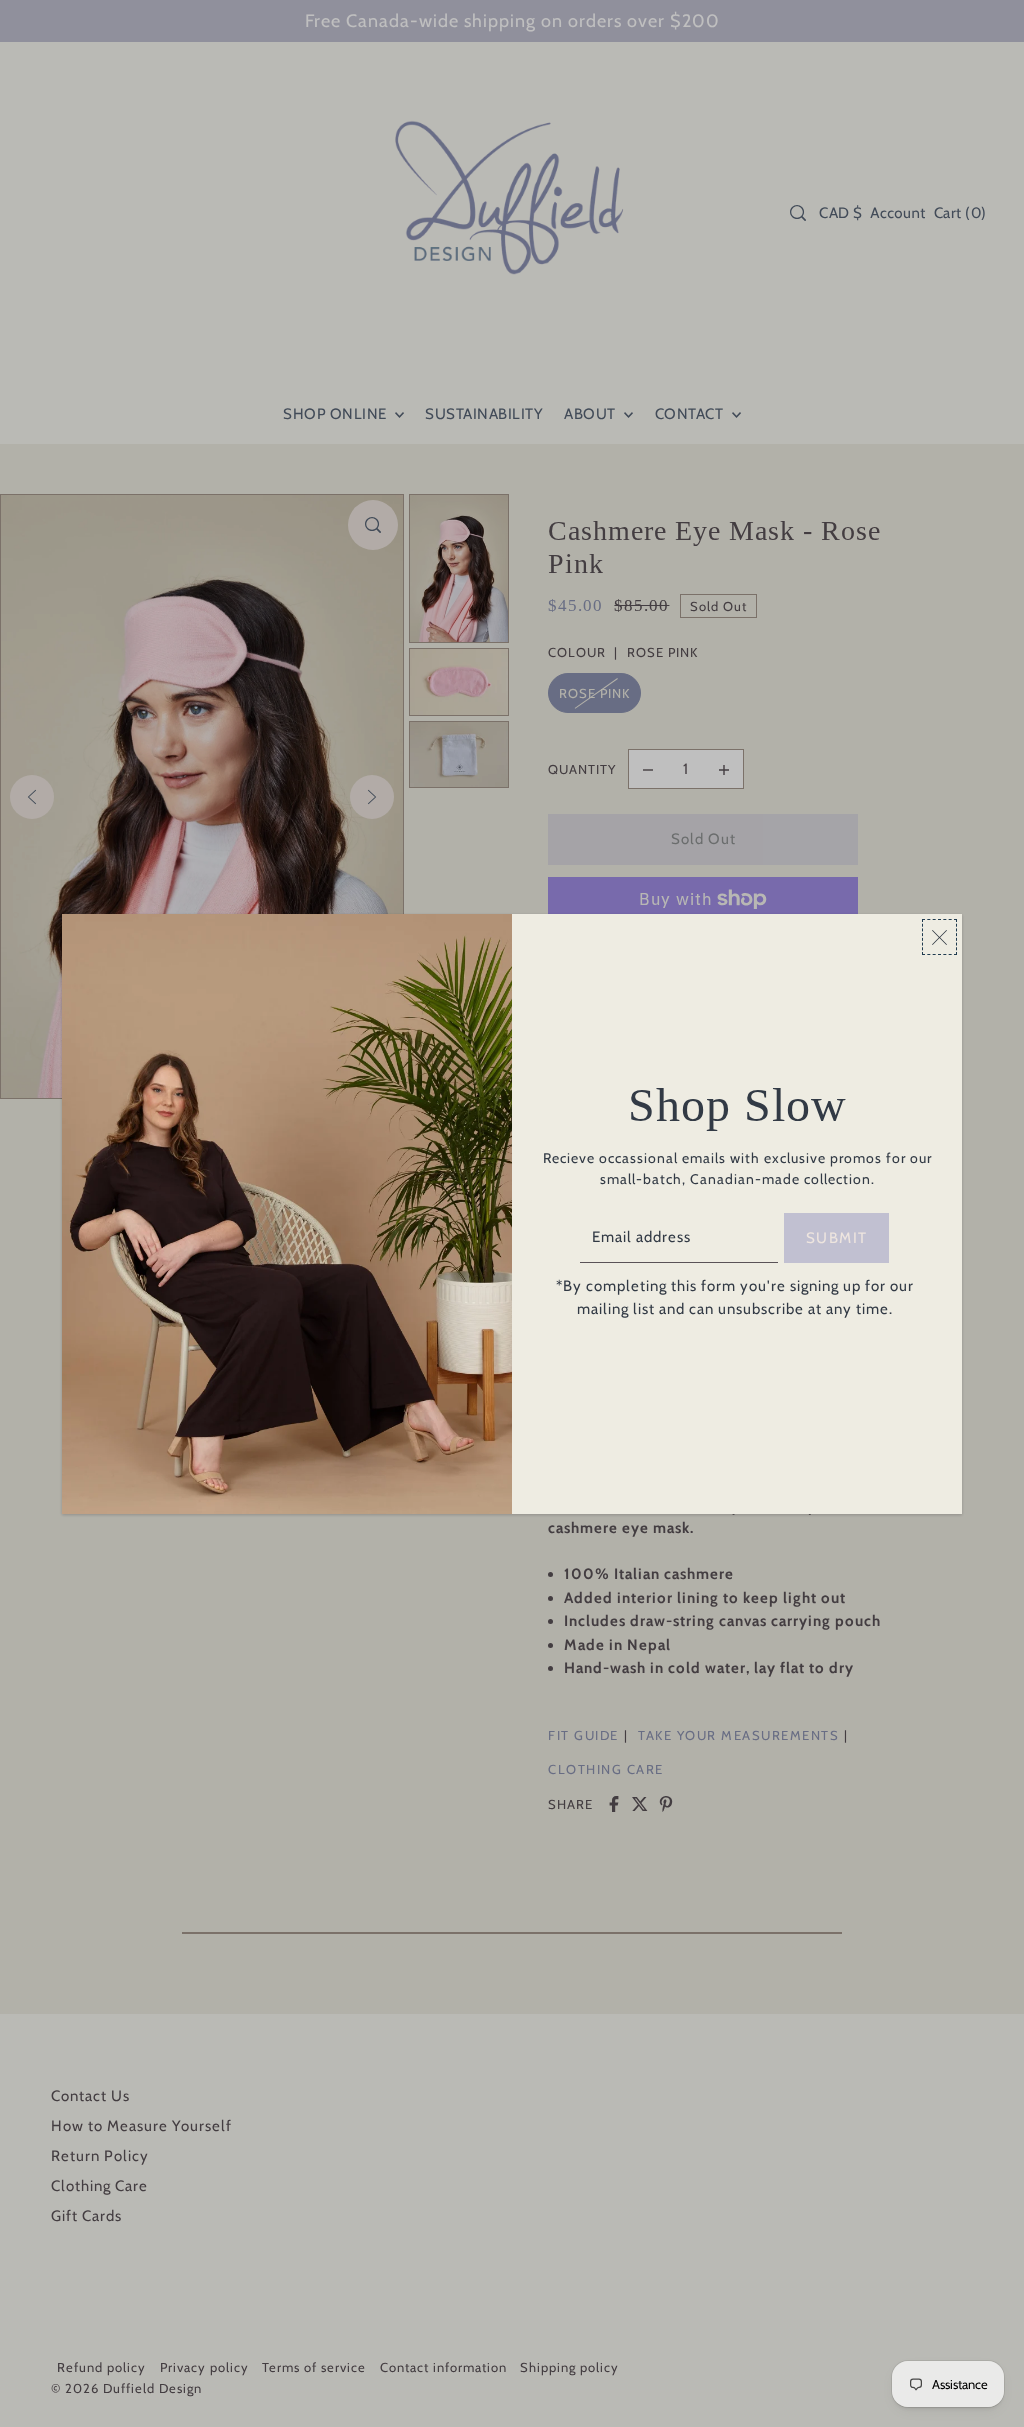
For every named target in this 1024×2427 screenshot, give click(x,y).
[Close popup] (939, 937)
